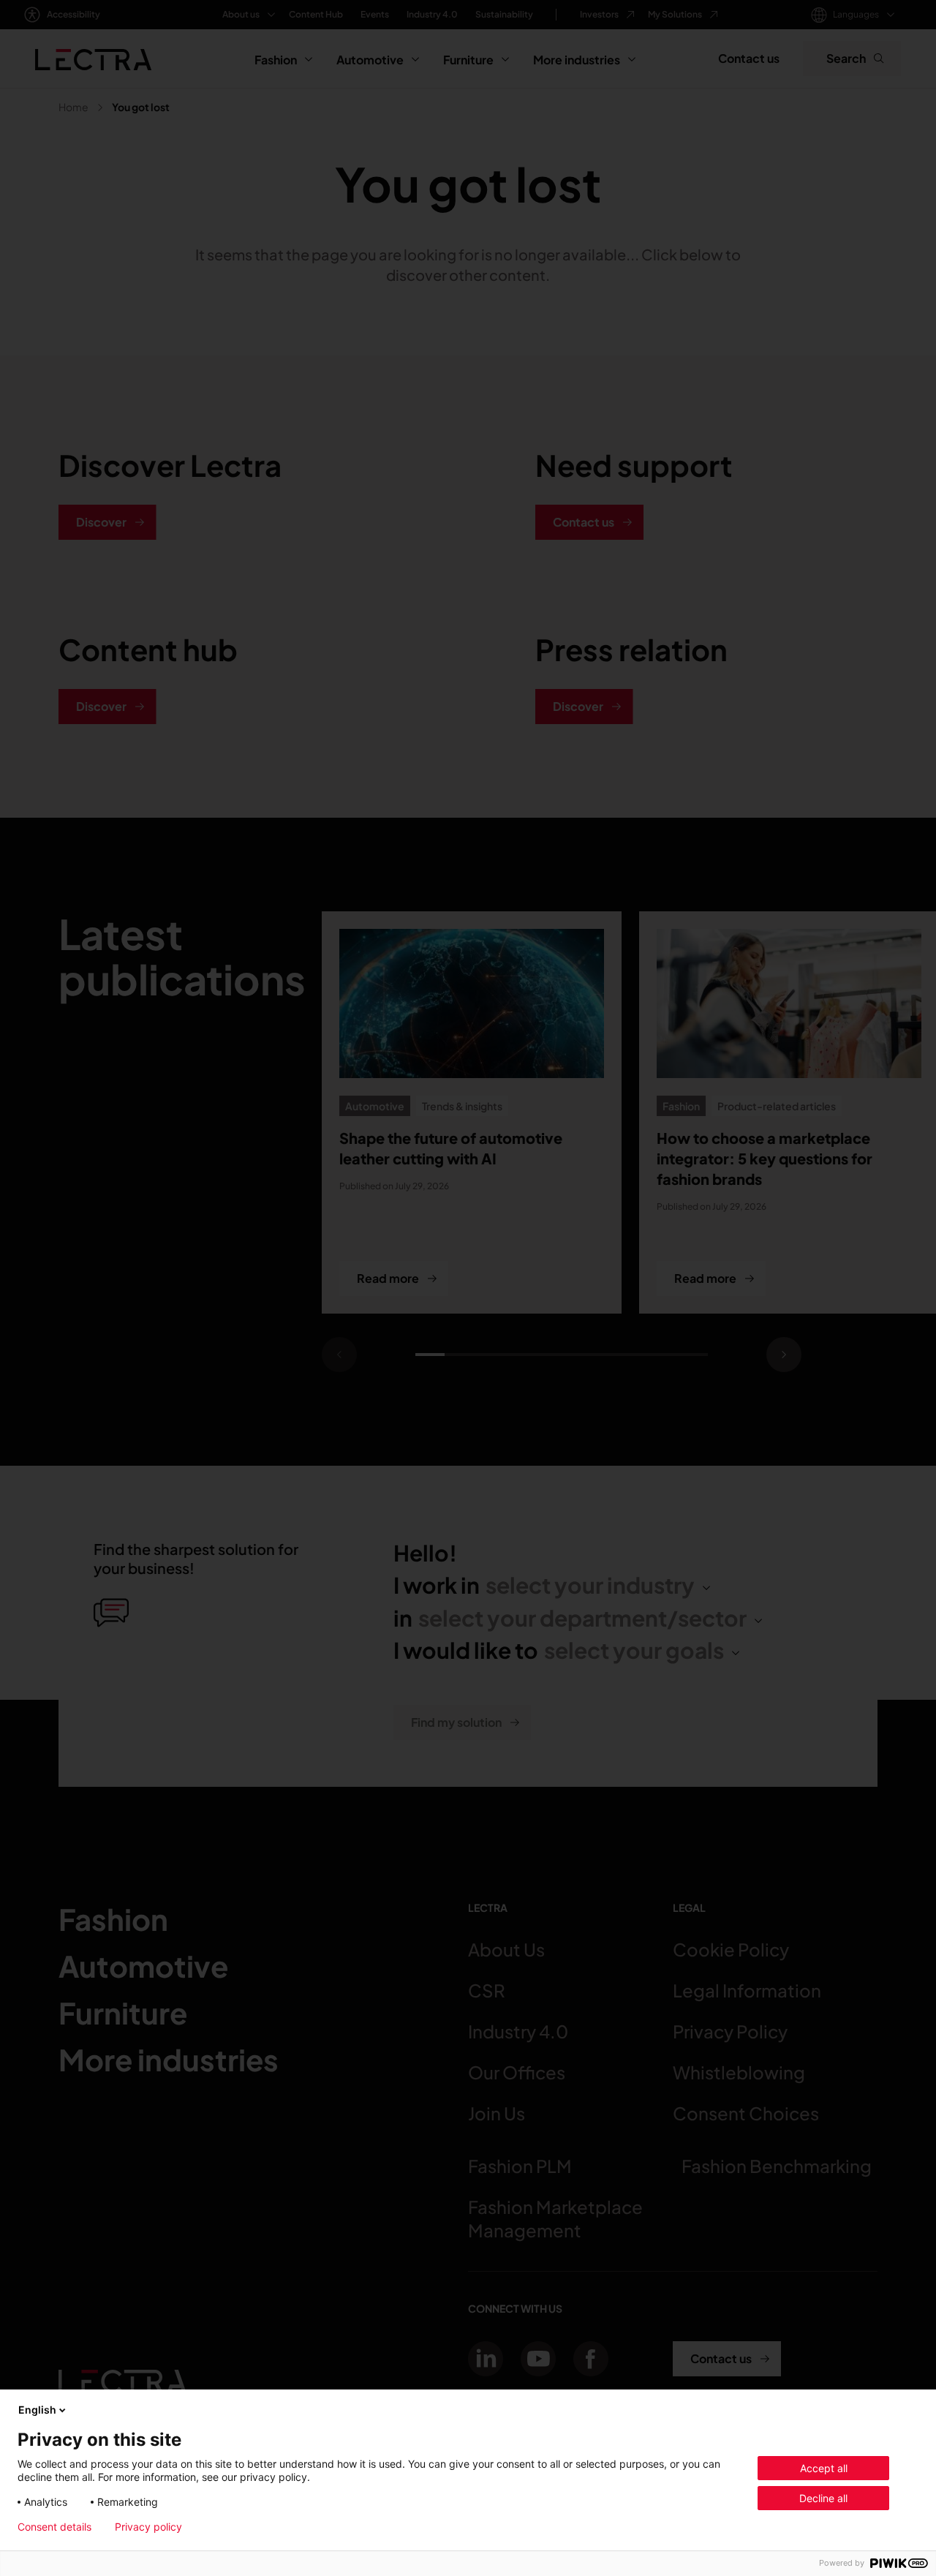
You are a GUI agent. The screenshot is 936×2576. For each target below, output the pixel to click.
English (37, 2410)
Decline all (823, 2498)
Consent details (54, 2527)
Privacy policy (148, 2527)
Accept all (824, 2468)
